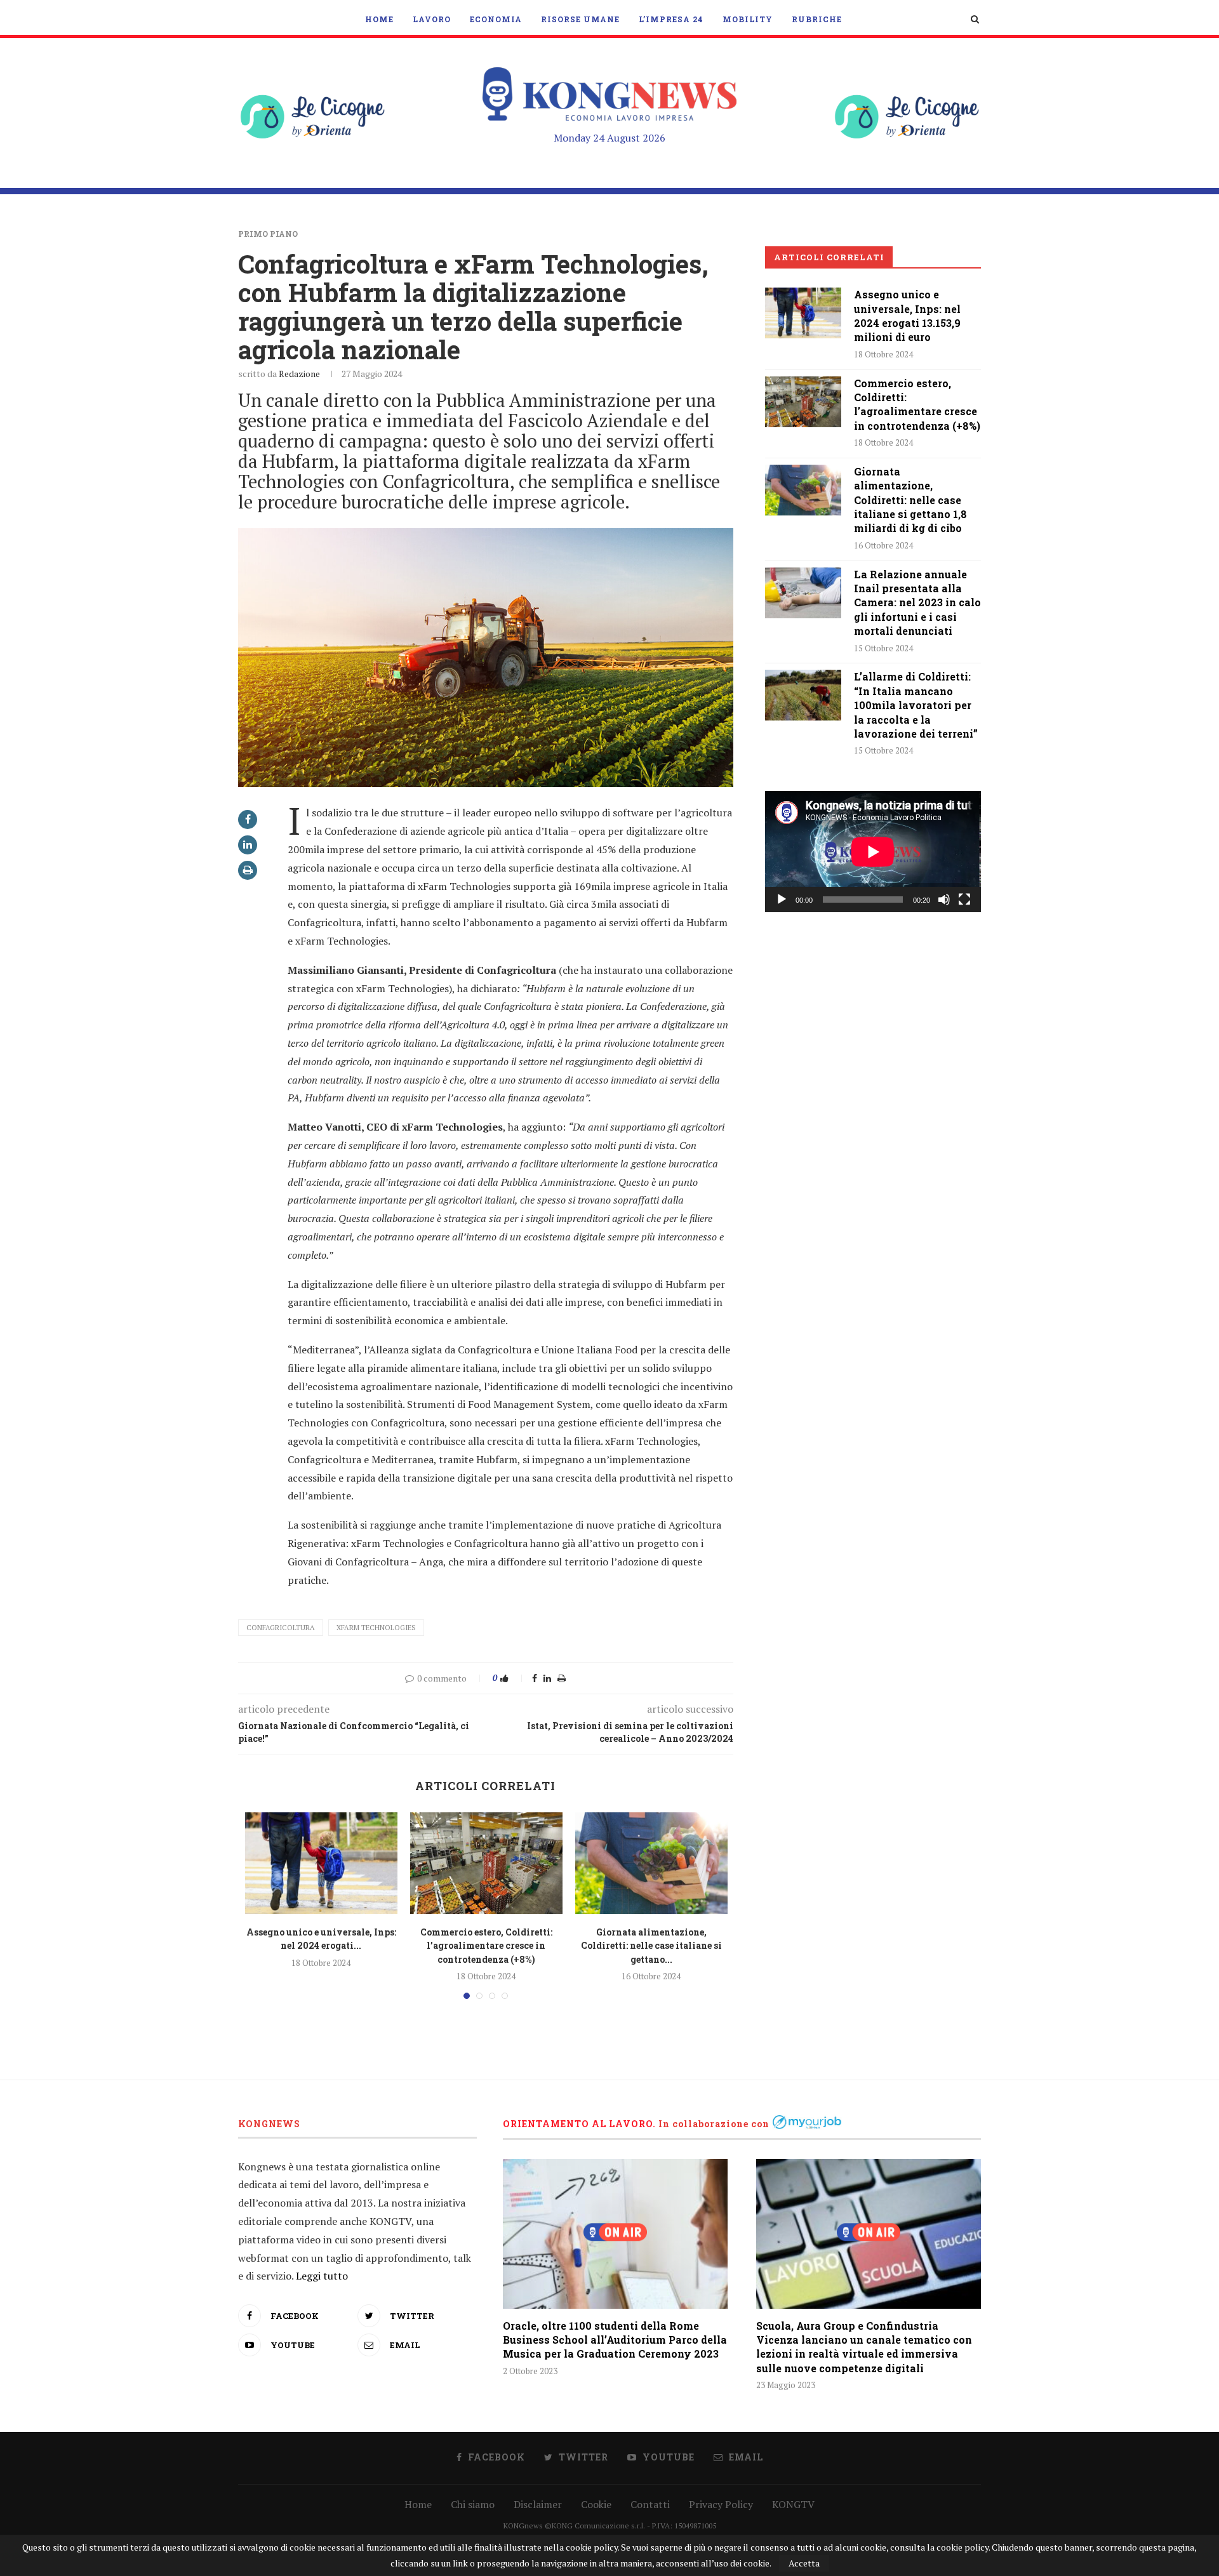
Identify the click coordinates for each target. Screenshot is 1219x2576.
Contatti (650, 2504)
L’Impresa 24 (671, 19)
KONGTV (793, 2504)
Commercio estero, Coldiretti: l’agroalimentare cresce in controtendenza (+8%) (486, 1946)
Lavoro (432, 19)
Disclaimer (538, 2504)
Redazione (299, 374)
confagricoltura (281, 1628)
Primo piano (268, 234)
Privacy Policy (721, 2504)
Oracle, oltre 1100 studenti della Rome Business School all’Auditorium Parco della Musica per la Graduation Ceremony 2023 (615, 2340)
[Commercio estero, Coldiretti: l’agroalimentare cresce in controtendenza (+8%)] (486, 1863)
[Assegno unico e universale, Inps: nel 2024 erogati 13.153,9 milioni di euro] (321, 1863)
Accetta (804, 2563)
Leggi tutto (322, 2276)
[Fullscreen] (964, 900)
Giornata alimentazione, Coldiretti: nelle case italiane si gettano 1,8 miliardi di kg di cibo (910, 500)
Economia (496, 19)
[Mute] (944, 900)
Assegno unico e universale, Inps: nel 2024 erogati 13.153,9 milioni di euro (907, 315)
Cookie (596, 2504)
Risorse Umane (580, 19)
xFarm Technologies (376, 1628)
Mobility (748, 19)
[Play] (782, 900)
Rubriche (817, 19)
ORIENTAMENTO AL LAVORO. (579, 2124)
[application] (873, 852)
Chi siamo (473, 2504)
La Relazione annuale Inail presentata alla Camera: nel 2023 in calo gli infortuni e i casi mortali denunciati (917, 603)
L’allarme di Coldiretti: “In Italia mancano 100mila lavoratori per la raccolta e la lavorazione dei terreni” (916, 705)
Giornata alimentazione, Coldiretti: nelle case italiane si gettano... (651, 1946)
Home (379, 19)
